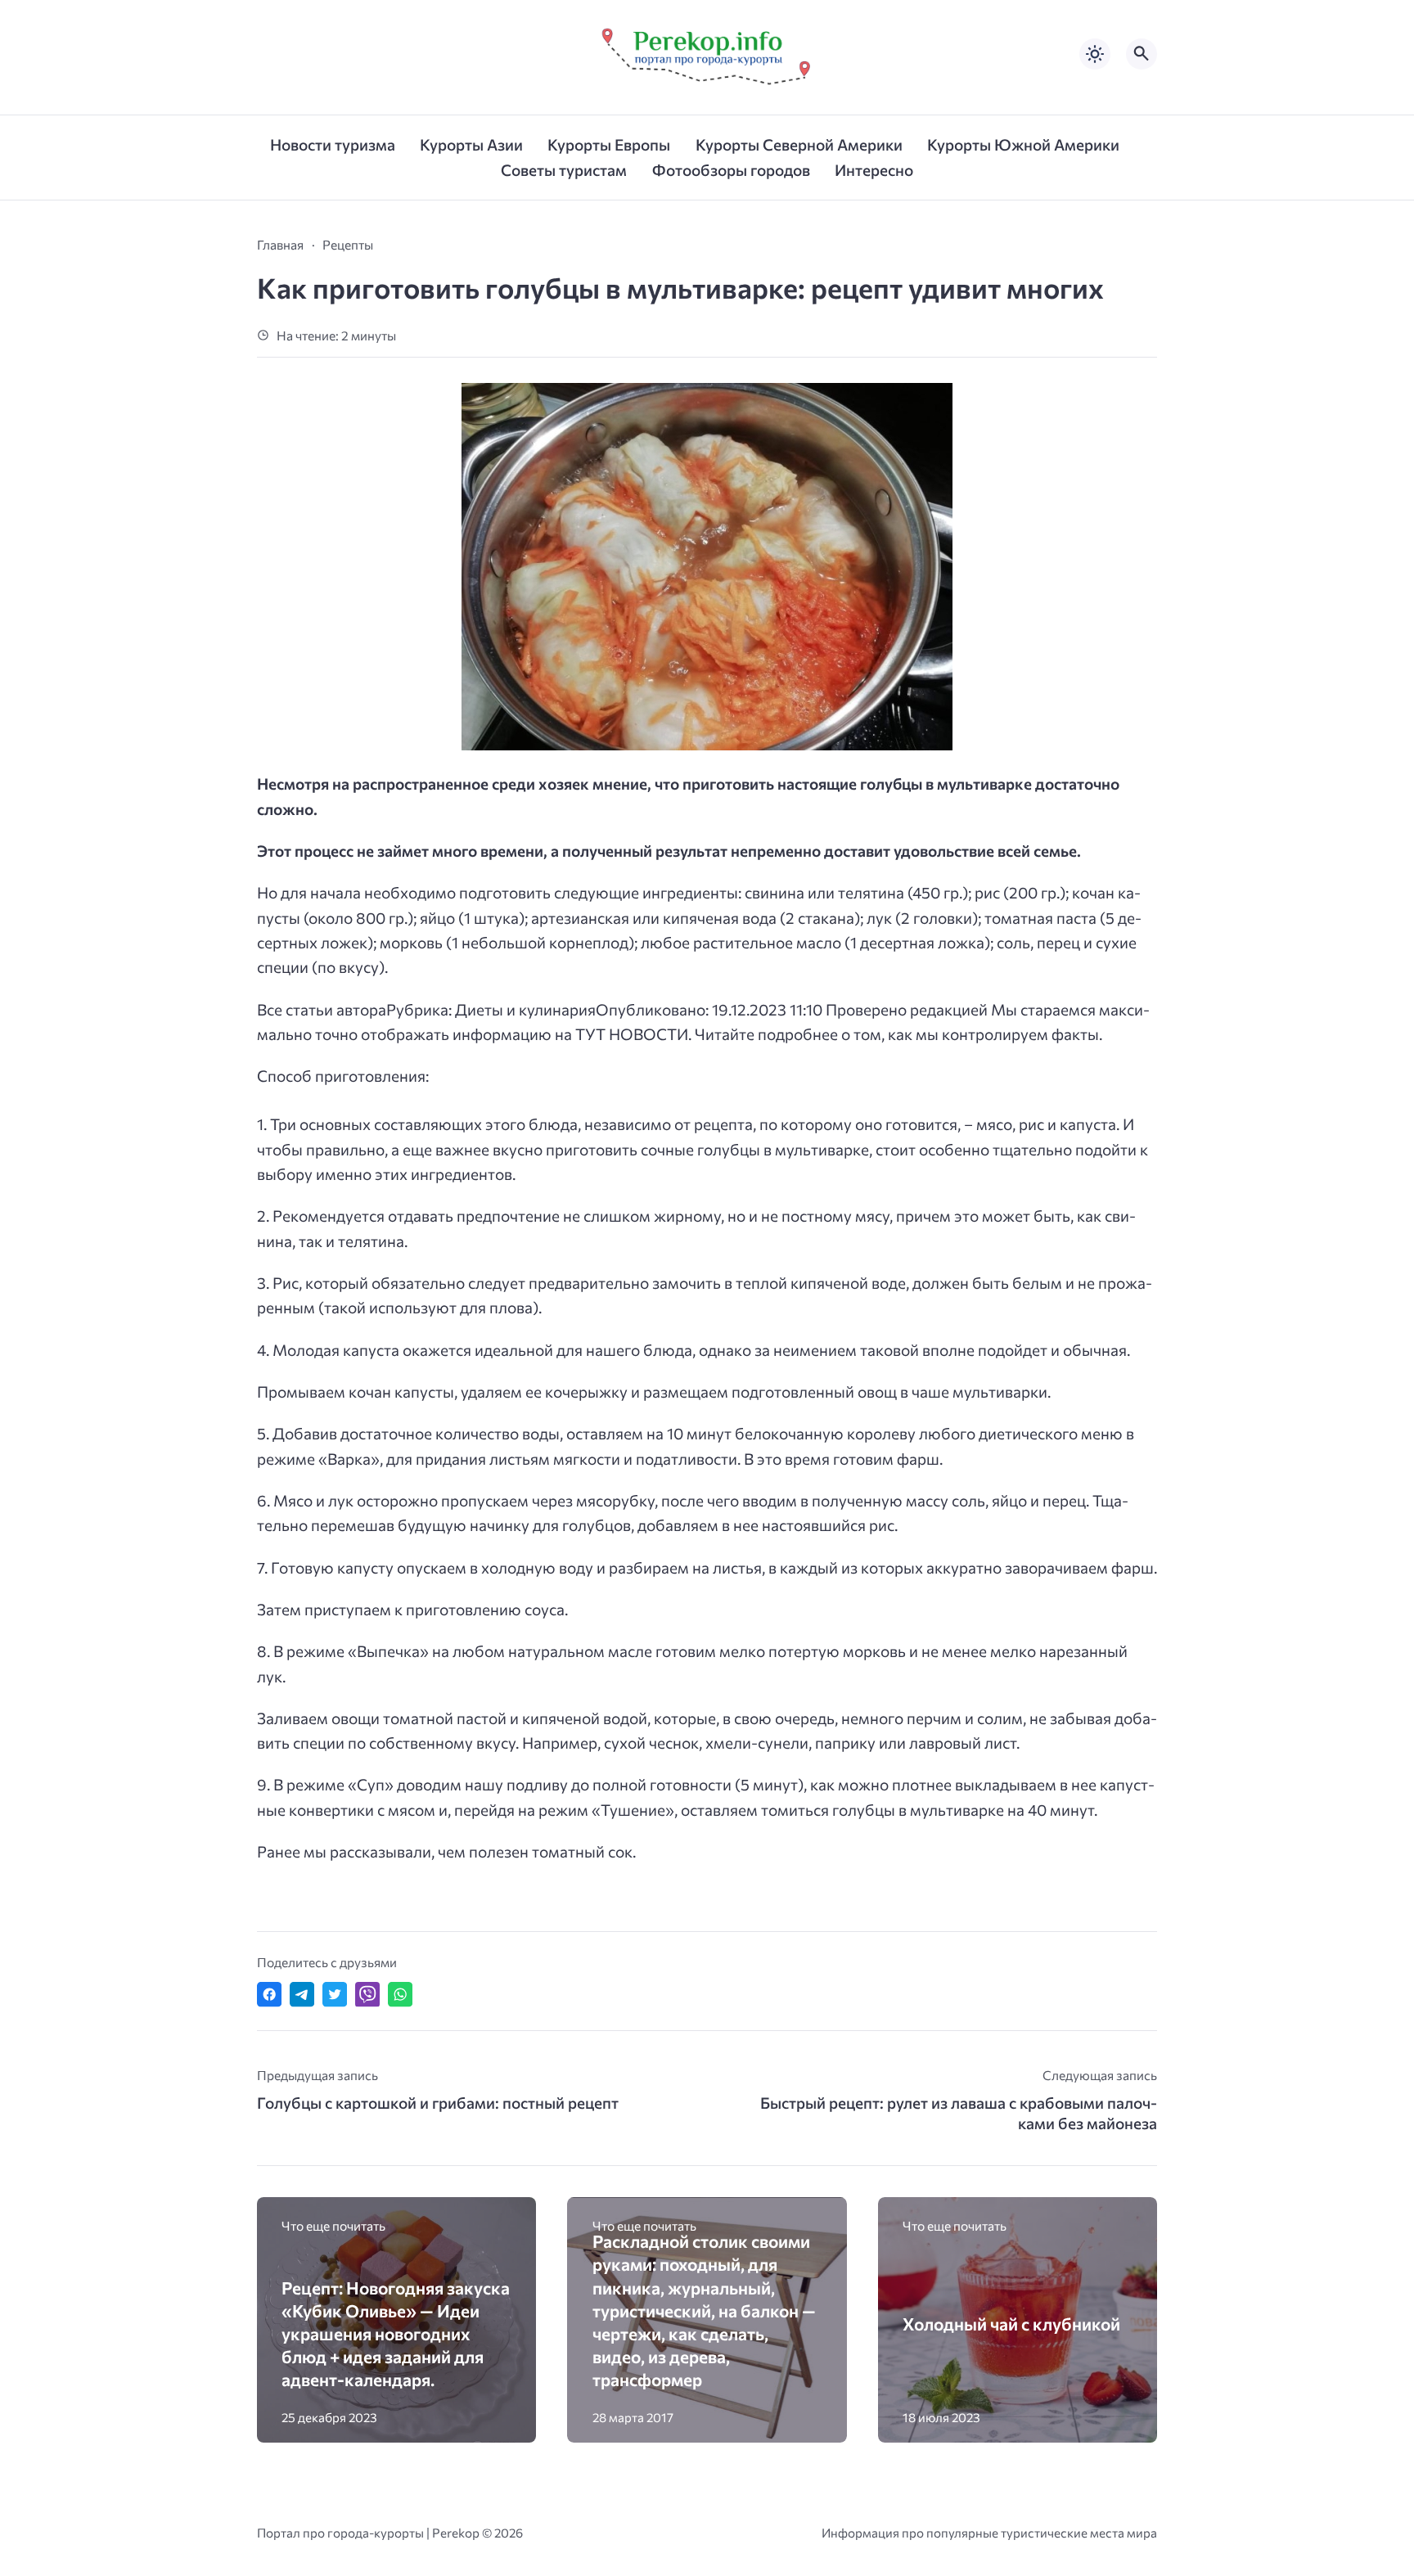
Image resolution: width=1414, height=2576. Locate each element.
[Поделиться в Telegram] (302, 1994)
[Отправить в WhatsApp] (400, 1994)
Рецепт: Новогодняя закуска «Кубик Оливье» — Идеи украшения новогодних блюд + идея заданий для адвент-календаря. (396, 2334)
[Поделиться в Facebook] (269, 1994)
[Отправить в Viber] (367, 1994)
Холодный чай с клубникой (1011, 2324)
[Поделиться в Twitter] (335, 1994)
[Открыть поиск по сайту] (1142, 54)
